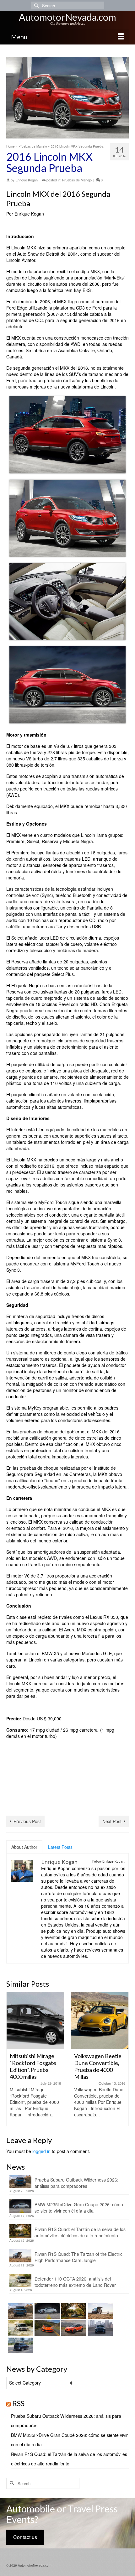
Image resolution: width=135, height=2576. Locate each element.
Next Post (112, 1821)
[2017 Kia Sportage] (100, 2021)
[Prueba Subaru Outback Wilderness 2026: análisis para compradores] (20, 2311)
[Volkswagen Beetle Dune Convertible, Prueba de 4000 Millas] (35, 2021)
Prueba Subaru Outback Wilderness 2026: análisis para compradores (76, 2183)
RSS (18, 2403)
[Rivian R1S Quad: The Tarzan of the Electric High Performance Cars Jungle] (100, 2311)
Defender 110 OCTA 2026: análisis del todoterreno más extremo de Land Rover (75, 2282)
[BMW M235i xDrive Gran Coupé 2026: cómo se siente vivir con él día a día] (46, 2311)
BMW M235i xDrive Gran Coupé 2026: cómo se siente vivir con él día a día (79, 2208)
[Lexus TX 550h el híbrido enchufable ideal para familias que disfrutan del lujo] (100, 2328)
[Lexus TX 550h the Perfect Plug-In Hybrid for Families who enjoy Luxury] (20, 2345)
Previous (12, 2059)
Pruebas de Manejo (77, 180)
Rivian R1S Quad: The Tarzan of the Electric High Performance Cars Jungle (78, 2257)
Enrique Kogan (27, 180)
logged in (41, 2151)
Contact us (25, 2537)
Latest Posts (60, 1847)
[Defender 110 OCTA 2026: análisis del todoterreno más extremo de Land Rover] (20, 2328)
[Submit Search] (36, 5)
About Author (24, 1847)
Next (123, 2059)
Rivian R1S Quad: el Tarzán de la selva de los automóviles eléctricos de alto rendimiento (80, 2232)
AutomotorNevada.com (67, 17)
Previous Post (27, 1821)
